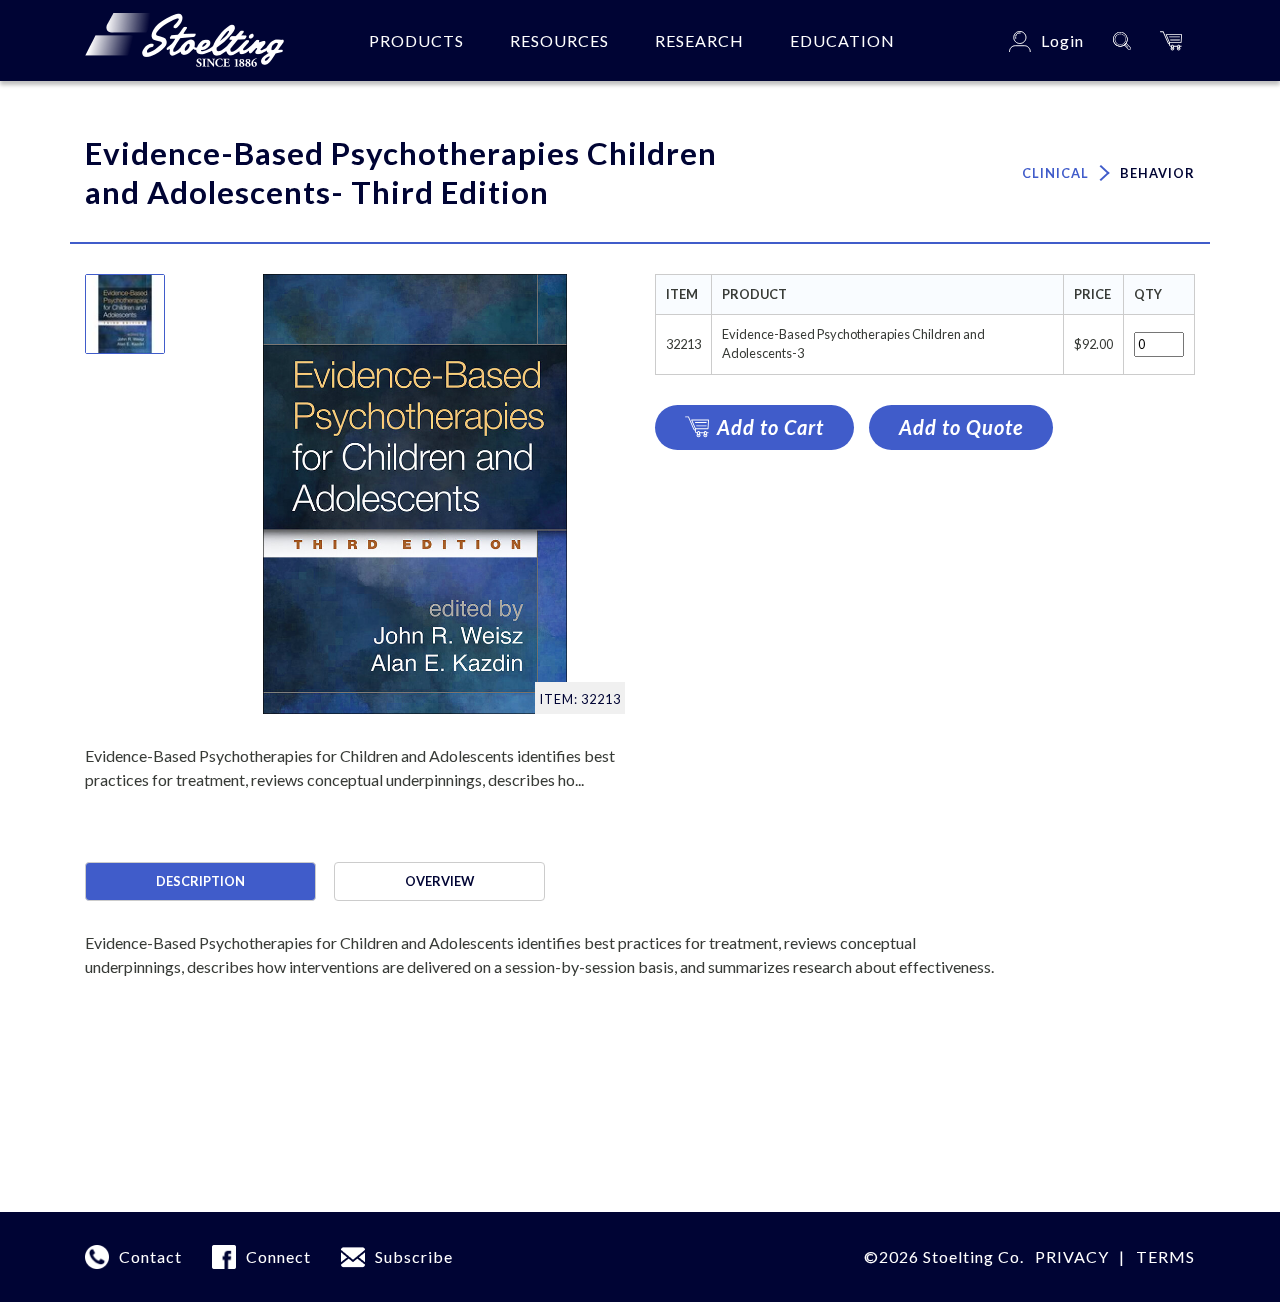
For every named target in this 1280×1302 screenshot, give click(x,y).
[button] (1171, 40)
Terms (1165, 1256)
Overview (439, 881)
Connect (278, 1256)
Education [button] (842, 40)
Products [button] (416, 40)
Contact (150, 1256)
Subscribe (414, 1256)
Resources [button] (559, 40)
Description (200, 881)
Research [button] (699, 40)
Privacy (1072, 1256)
